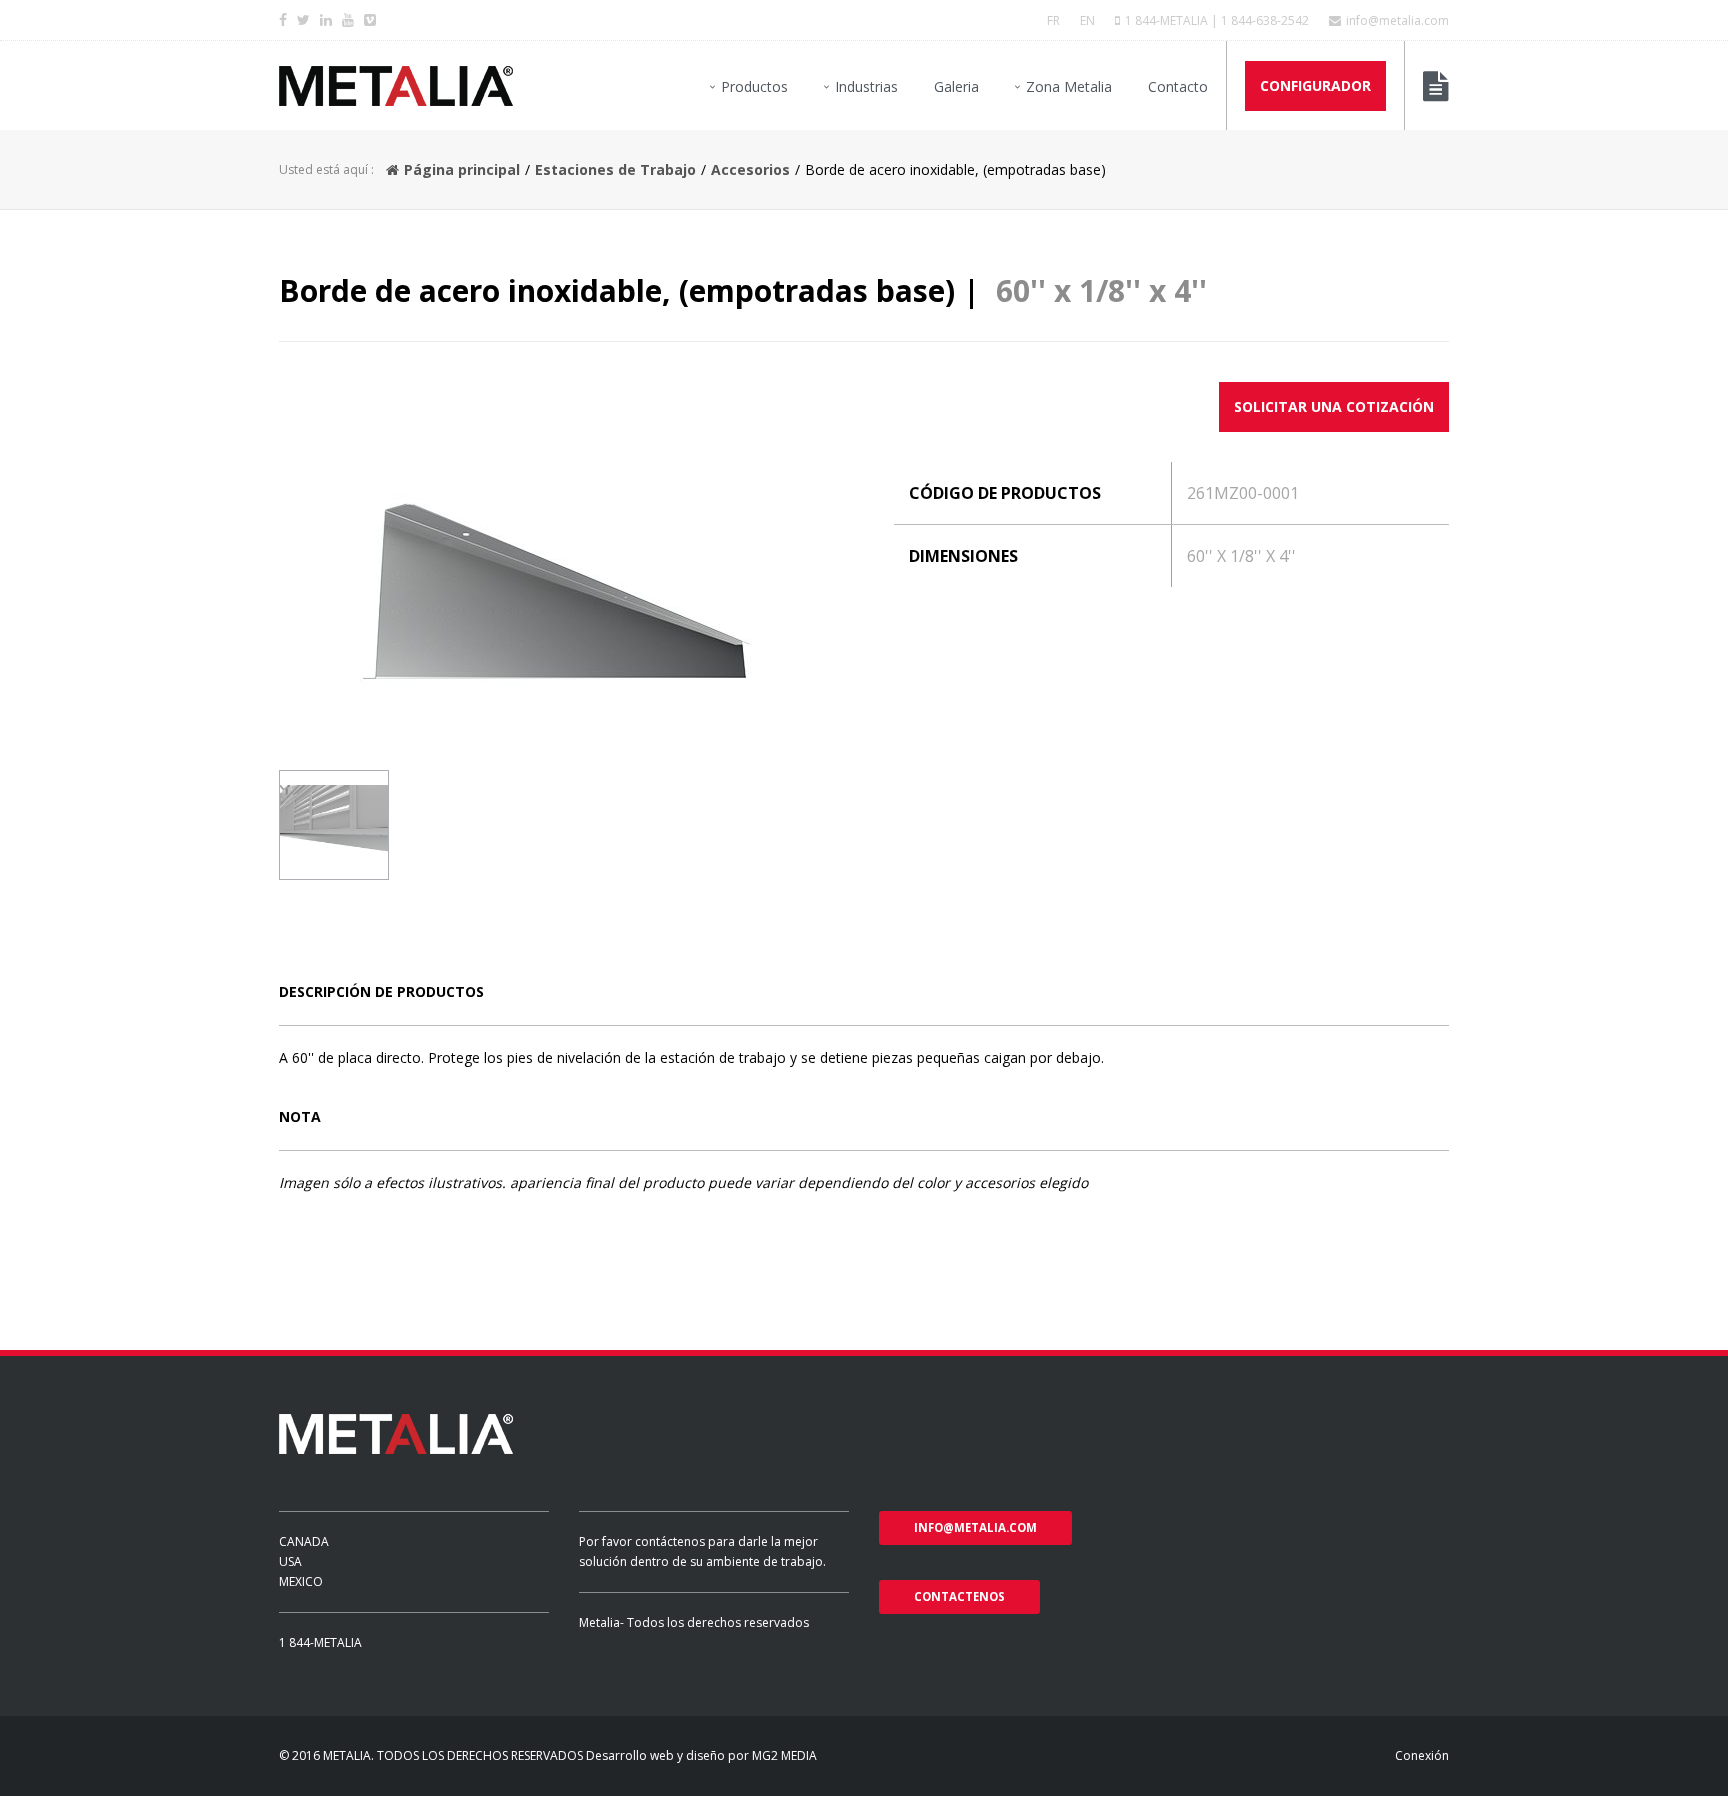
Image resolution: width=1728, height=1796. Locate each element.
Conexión (1422, 1755)
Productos (754, 86)
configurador (1315, 85)
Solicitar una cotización (1334, 406)
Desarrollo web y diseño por (667, 1755)
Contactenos (959, 1596)
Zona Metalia (1069, 86)
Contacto (1178, 86)
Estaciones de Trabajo (615, 169)
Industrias (866, 86)
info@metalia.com (1397, 20)
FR (1053, 20)
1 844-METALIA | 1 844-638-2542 (1217, 20)
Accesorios (750, 169)
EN (1087, 20)
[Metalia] (396, 86)
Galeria (956, 86)
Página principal (462, 169)
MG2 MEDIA (784, 1755)
